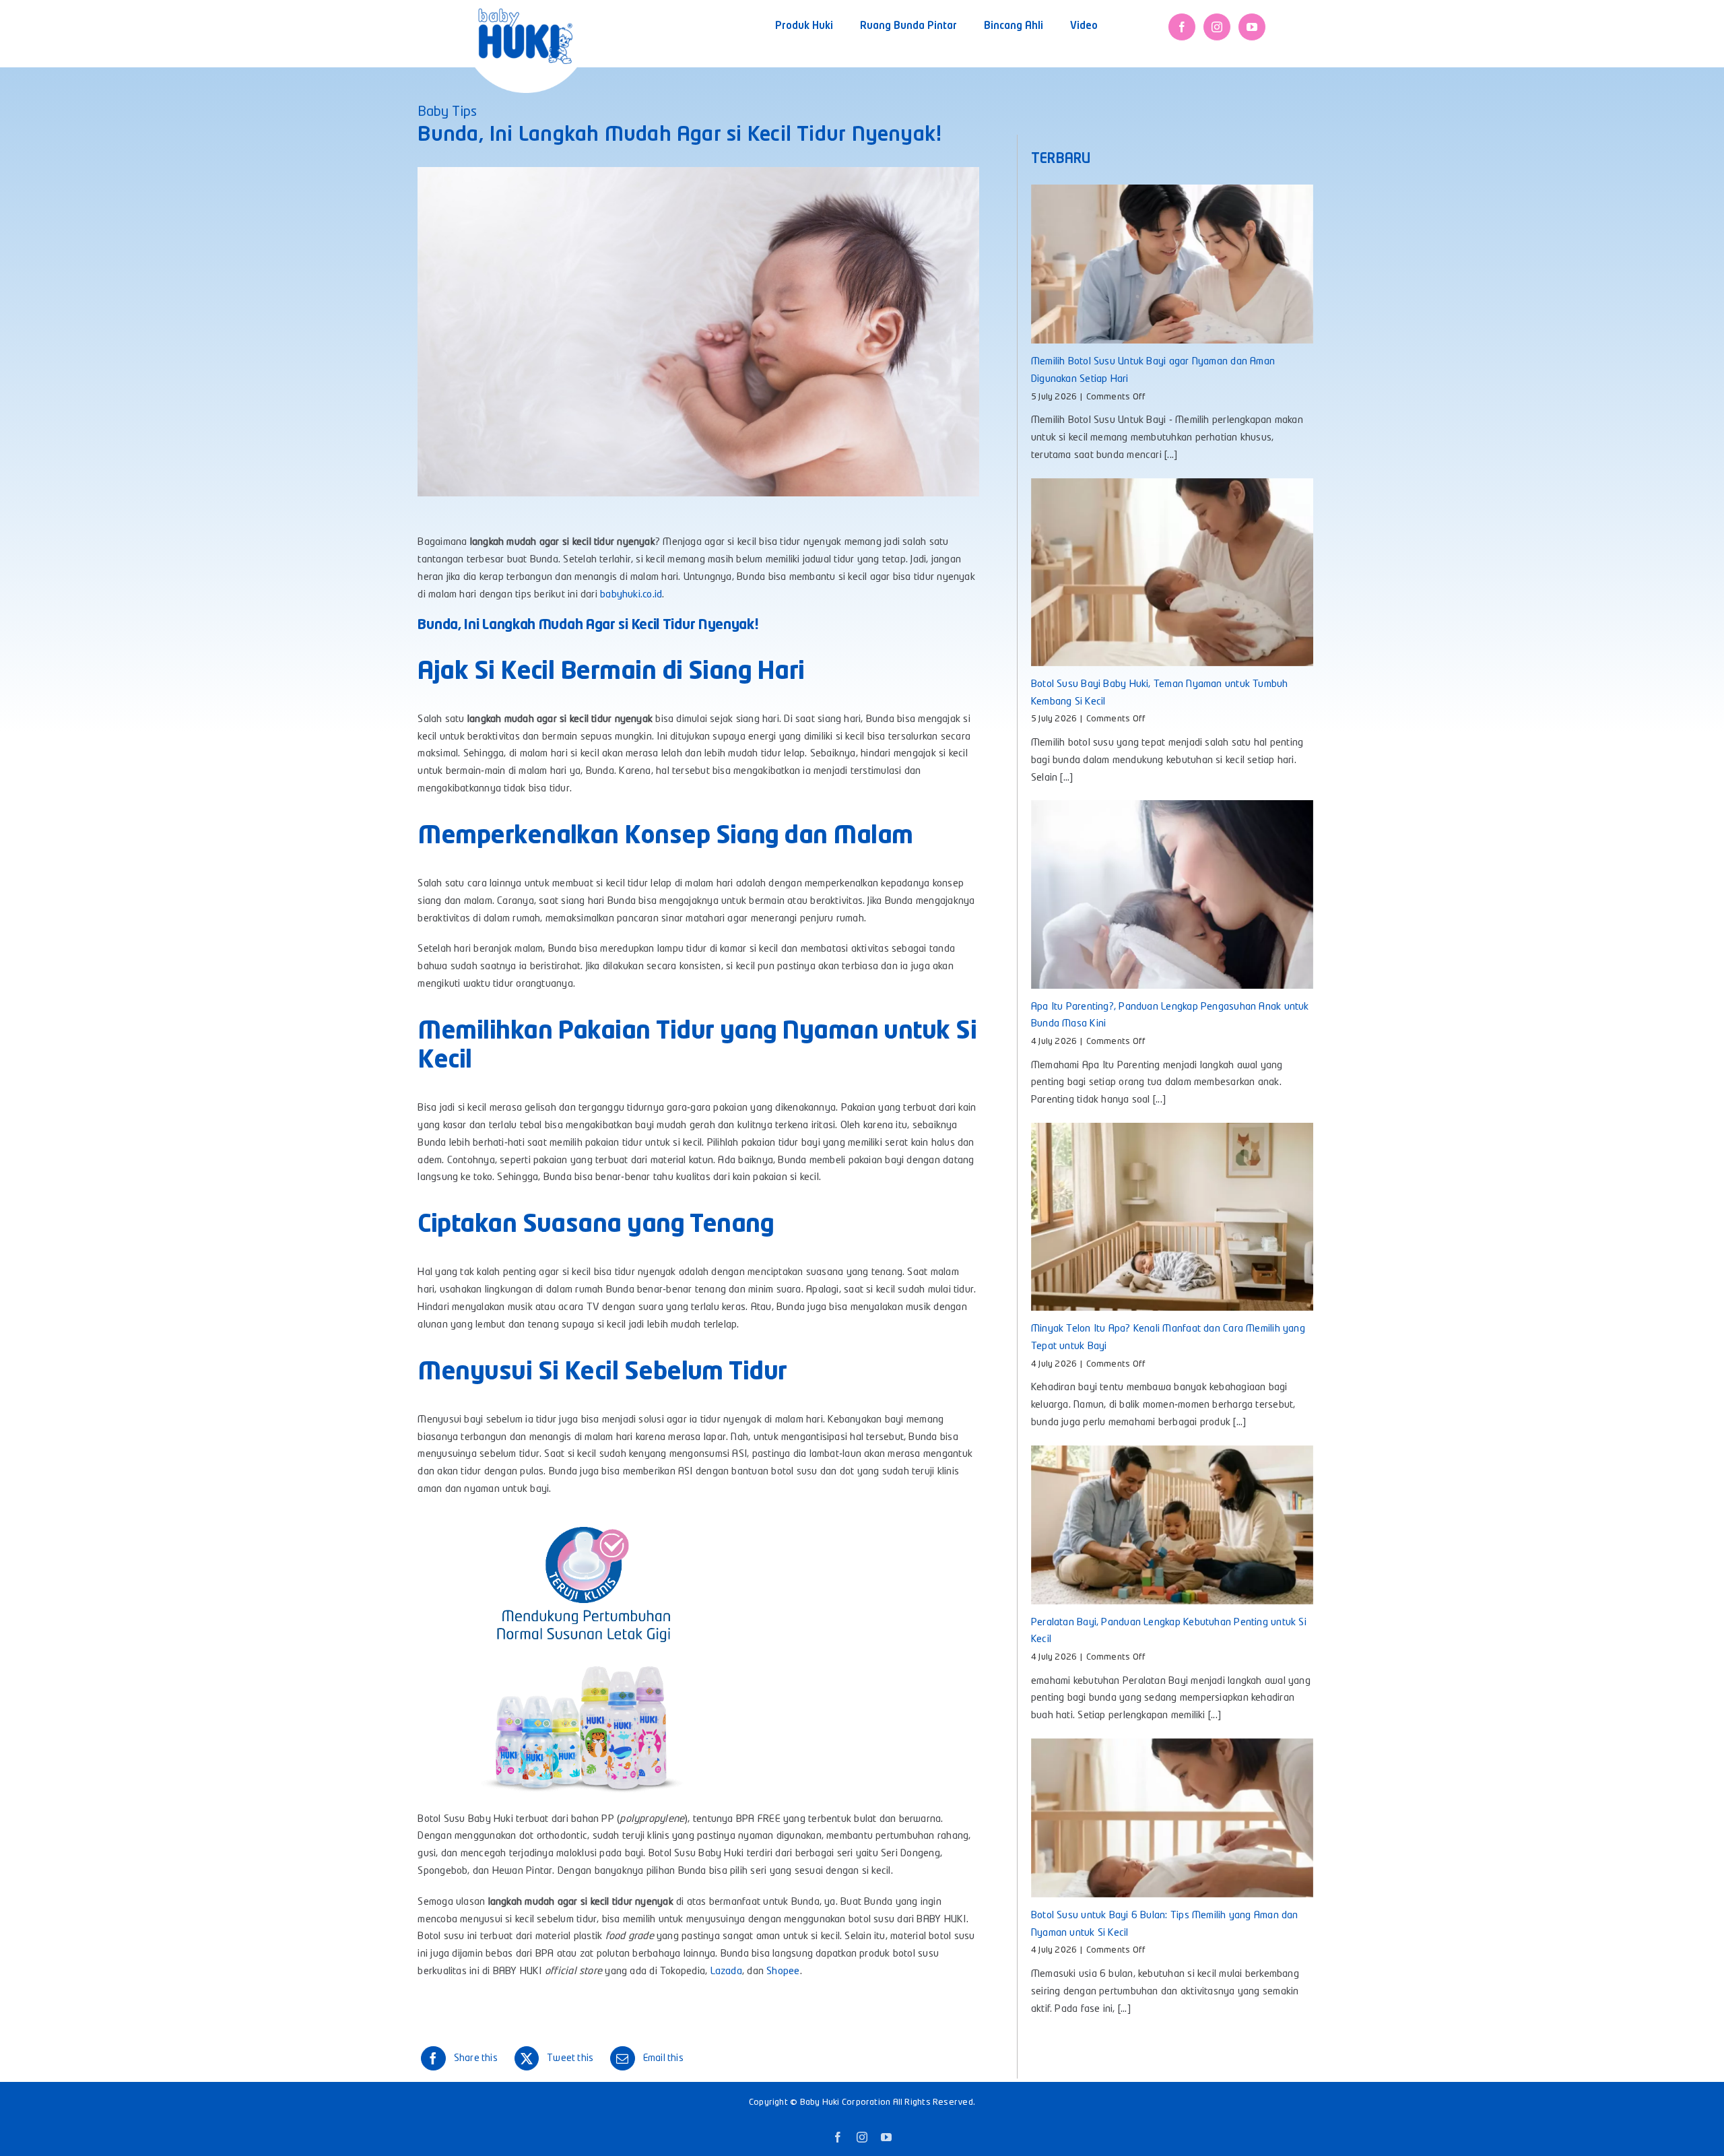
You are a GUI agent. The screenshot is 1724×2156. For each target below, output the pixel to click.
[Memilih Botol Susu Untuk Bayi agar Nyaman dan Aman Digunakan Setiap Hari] (1172, 264)
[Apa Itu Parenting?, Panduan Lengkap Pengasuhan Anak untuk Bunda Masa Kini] (1172, 894)
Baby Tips (447, 112)
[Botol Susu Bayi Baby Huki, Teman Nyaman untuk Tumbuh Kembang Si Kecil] (1172, 572)
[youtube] (1252, 27)
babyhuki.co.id (631, 595)
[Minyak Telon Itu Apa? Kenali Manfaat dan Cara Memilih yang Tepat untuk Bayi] (1172, 1217)
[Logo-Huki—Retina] (525, 13)
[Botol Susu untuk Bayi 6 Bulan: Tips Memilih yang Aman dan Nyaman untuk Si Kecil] (1172, 1818)
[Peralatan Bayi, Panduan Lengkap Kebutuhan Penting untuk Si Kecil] (1172, 1525)
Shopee (783, 1972)
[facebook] (1182, 27)
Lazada (726, 1972)
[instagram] (1217, 27)
